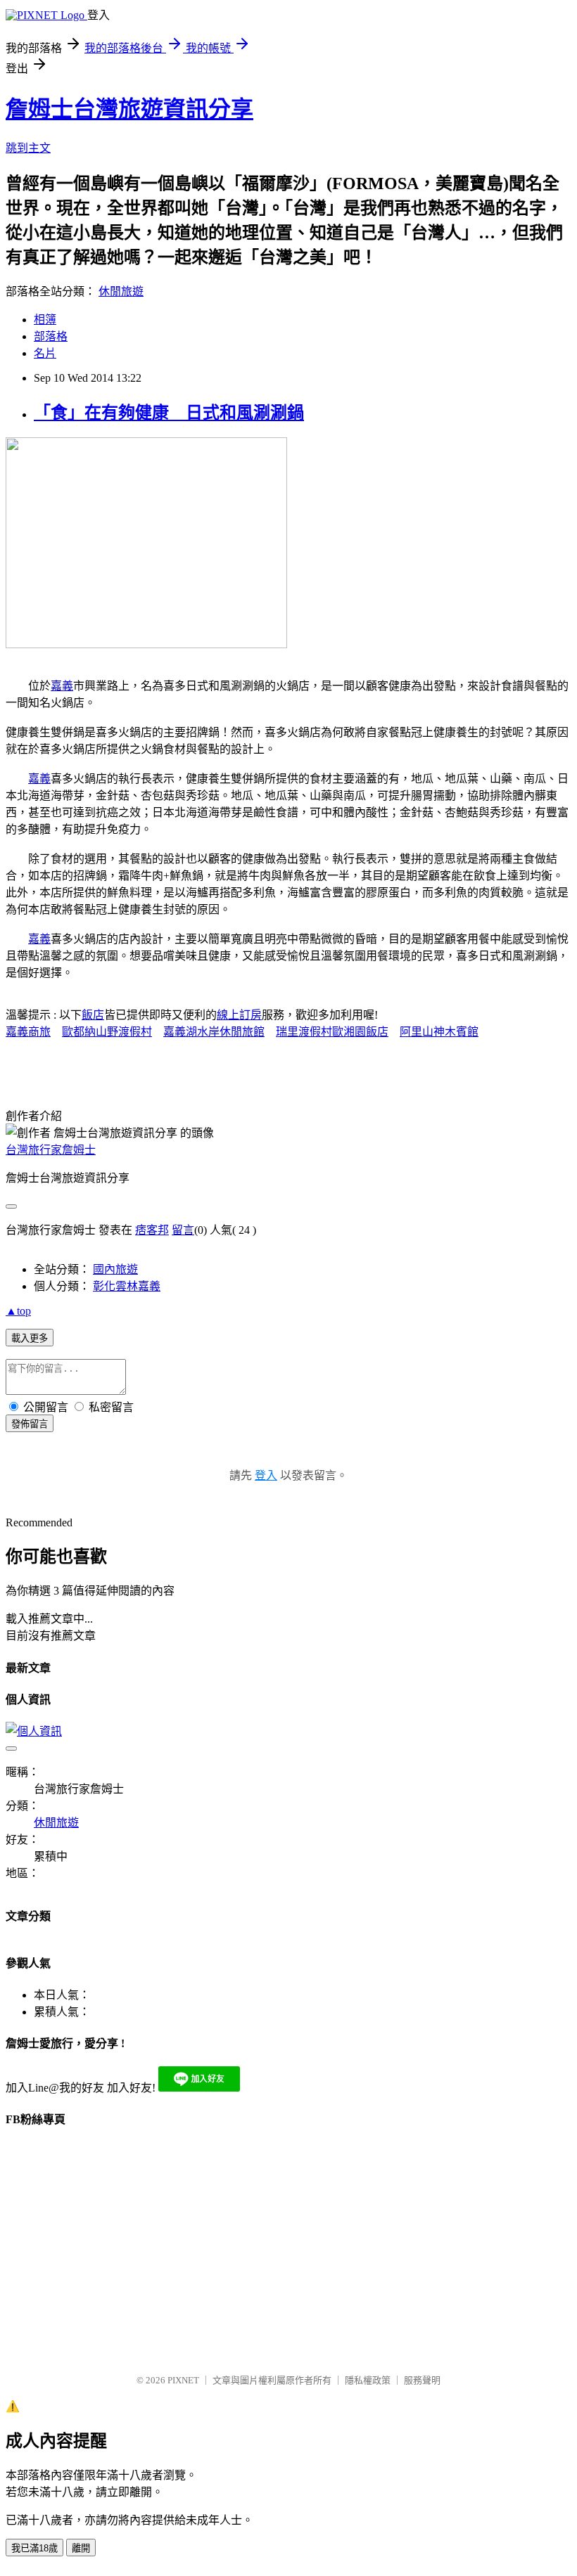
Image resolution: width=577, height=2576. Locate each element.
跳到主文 (28, 148)
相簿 (45, 320)
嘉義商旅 (28, 1032)
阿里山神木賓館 (439, 1032)
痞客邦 (152, 1230)
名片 (45, 353)
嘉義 (62, 686)
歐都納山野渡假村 (107, 1032)
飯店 (93, 1015)
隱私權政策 (368, 2380)
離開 (81, 2548)
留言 (183, 1230)
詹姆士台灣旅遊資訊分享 (129, 109)
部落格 (51, 336)
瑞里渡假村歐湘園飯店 (332, 1032)
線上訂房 (239, 1015)
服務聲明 (422, 2380)
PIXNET (183, 2380)
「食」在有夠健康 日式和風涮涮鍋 (169, 413)
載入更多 (30, 1338)
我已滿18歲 (34, 2548)
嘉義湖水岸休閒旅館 (214, 1032)
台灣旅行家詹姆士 (51, 1150)
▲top (18, 1311)
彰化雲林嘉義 (127, 1286)
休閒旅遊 (121, 291)
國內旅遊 (115, 1269)
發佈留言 (30, 1424)
